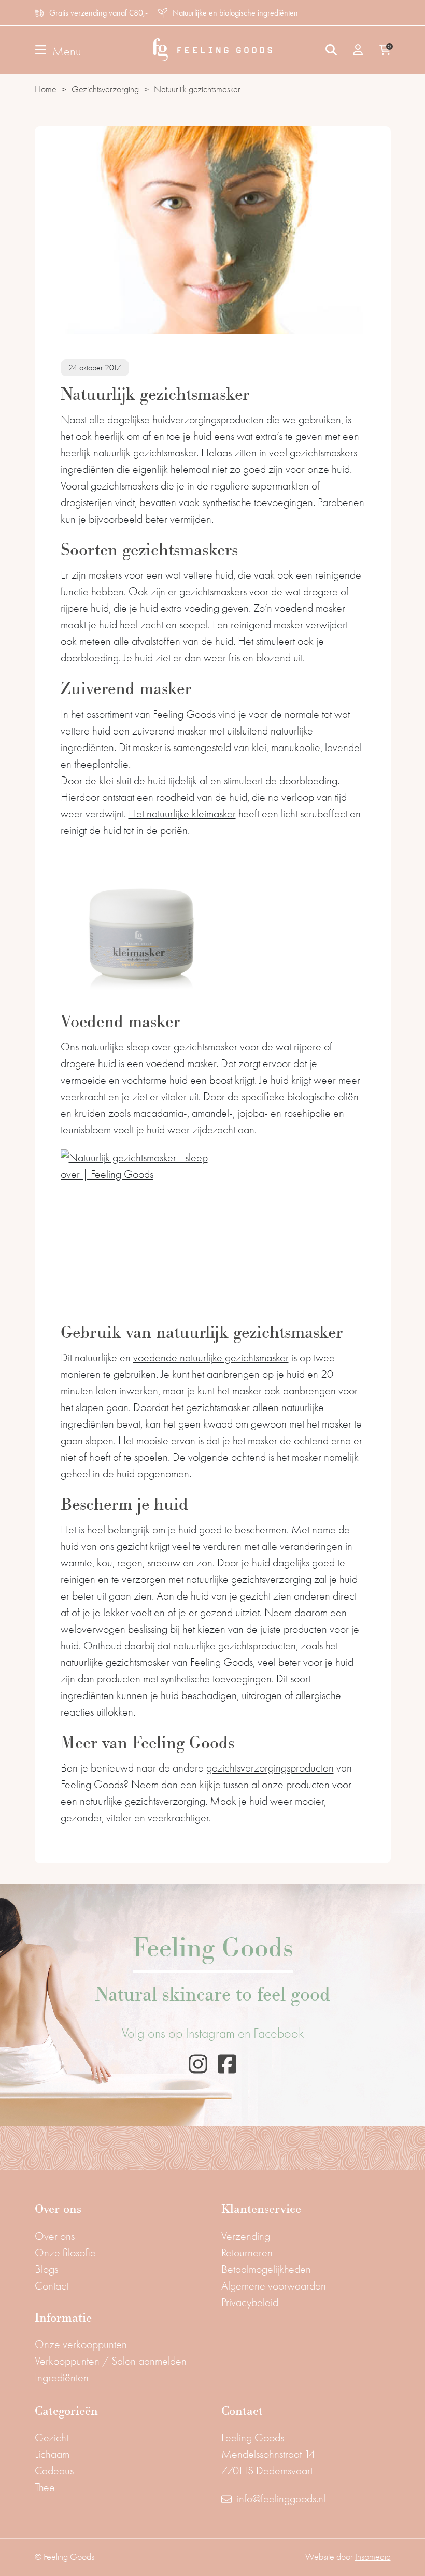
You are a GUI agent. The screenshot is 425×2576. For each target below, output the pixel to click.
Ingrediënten (62, 2378)
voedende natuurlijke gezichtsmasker (211, 1358)
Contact (52, 2286)
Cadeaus (54, 2471)
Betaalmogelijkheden (266, 2269)
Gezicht (52, 2438)
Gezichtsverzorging (105, 89)
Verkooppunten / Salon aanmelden (111, 2361)
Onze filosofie (65, 2253)
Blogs (46, 2269)
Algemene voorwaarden (274, 2286)
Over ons (55, 2236)
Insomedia (373, 2557)
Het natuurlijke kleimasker (182, 814)
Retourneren (247, 2253)
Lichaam (52, 2454)
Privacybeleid (250, 2302)
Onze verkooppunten (81, 2344)
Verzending (246, 2236)
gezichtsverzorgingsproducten (270, 1768)
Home (46, 89)
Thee (45, 2487)
